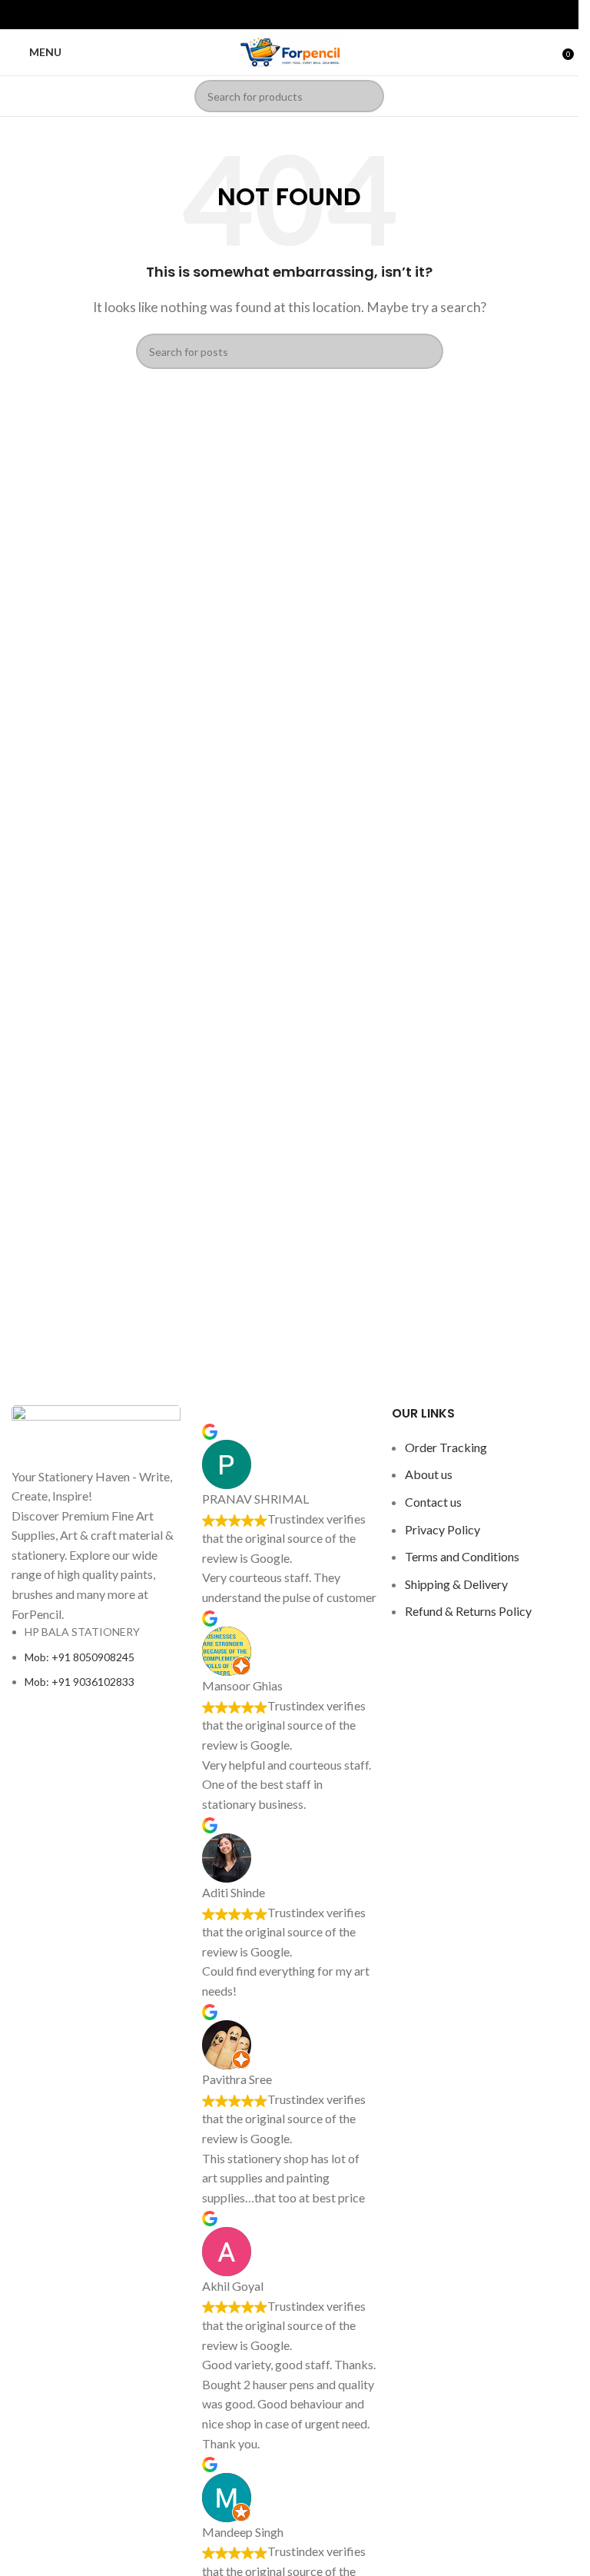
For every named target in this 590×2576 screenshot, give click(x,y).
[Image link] (96, 1434)
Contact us (433, 1502)
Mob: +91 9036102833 (80, 1682)
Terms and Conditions (462, 1556)
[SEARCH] (368, 96)
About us (429, 1474)
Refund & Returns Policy (468, 1611)
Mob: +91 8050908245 (80, 1657)
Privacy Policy (442, 1529)
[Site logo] (290, 50)
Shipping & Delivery (456, 1584)
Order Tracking (446, 1447)
